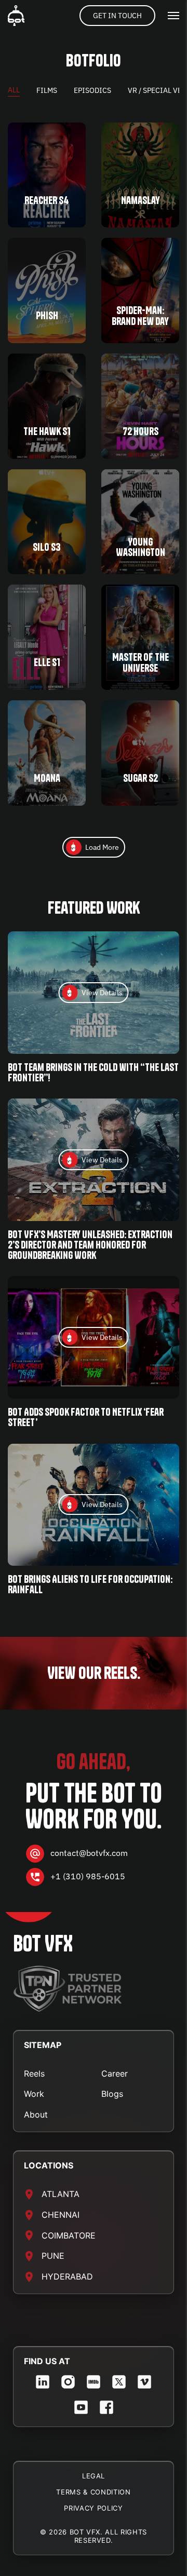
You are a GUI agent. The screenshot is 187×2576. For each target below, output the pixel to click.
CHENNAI (61, 2215)
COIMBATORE (69, 2235)
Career (115, 2073)
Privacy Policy (93, 2508)
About (36, 2114)
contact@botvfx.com (89, 1853)
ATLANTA (61, 2194)
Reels (34, 2073)
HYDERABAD (67, 2276)
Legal (94, 2476)
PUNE (53, 2256)
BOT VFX (43, 1944)
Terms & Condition (93, 2492)
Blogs (112, 2094)
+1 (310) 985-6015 (88, 1877)
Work (34, 2094)
